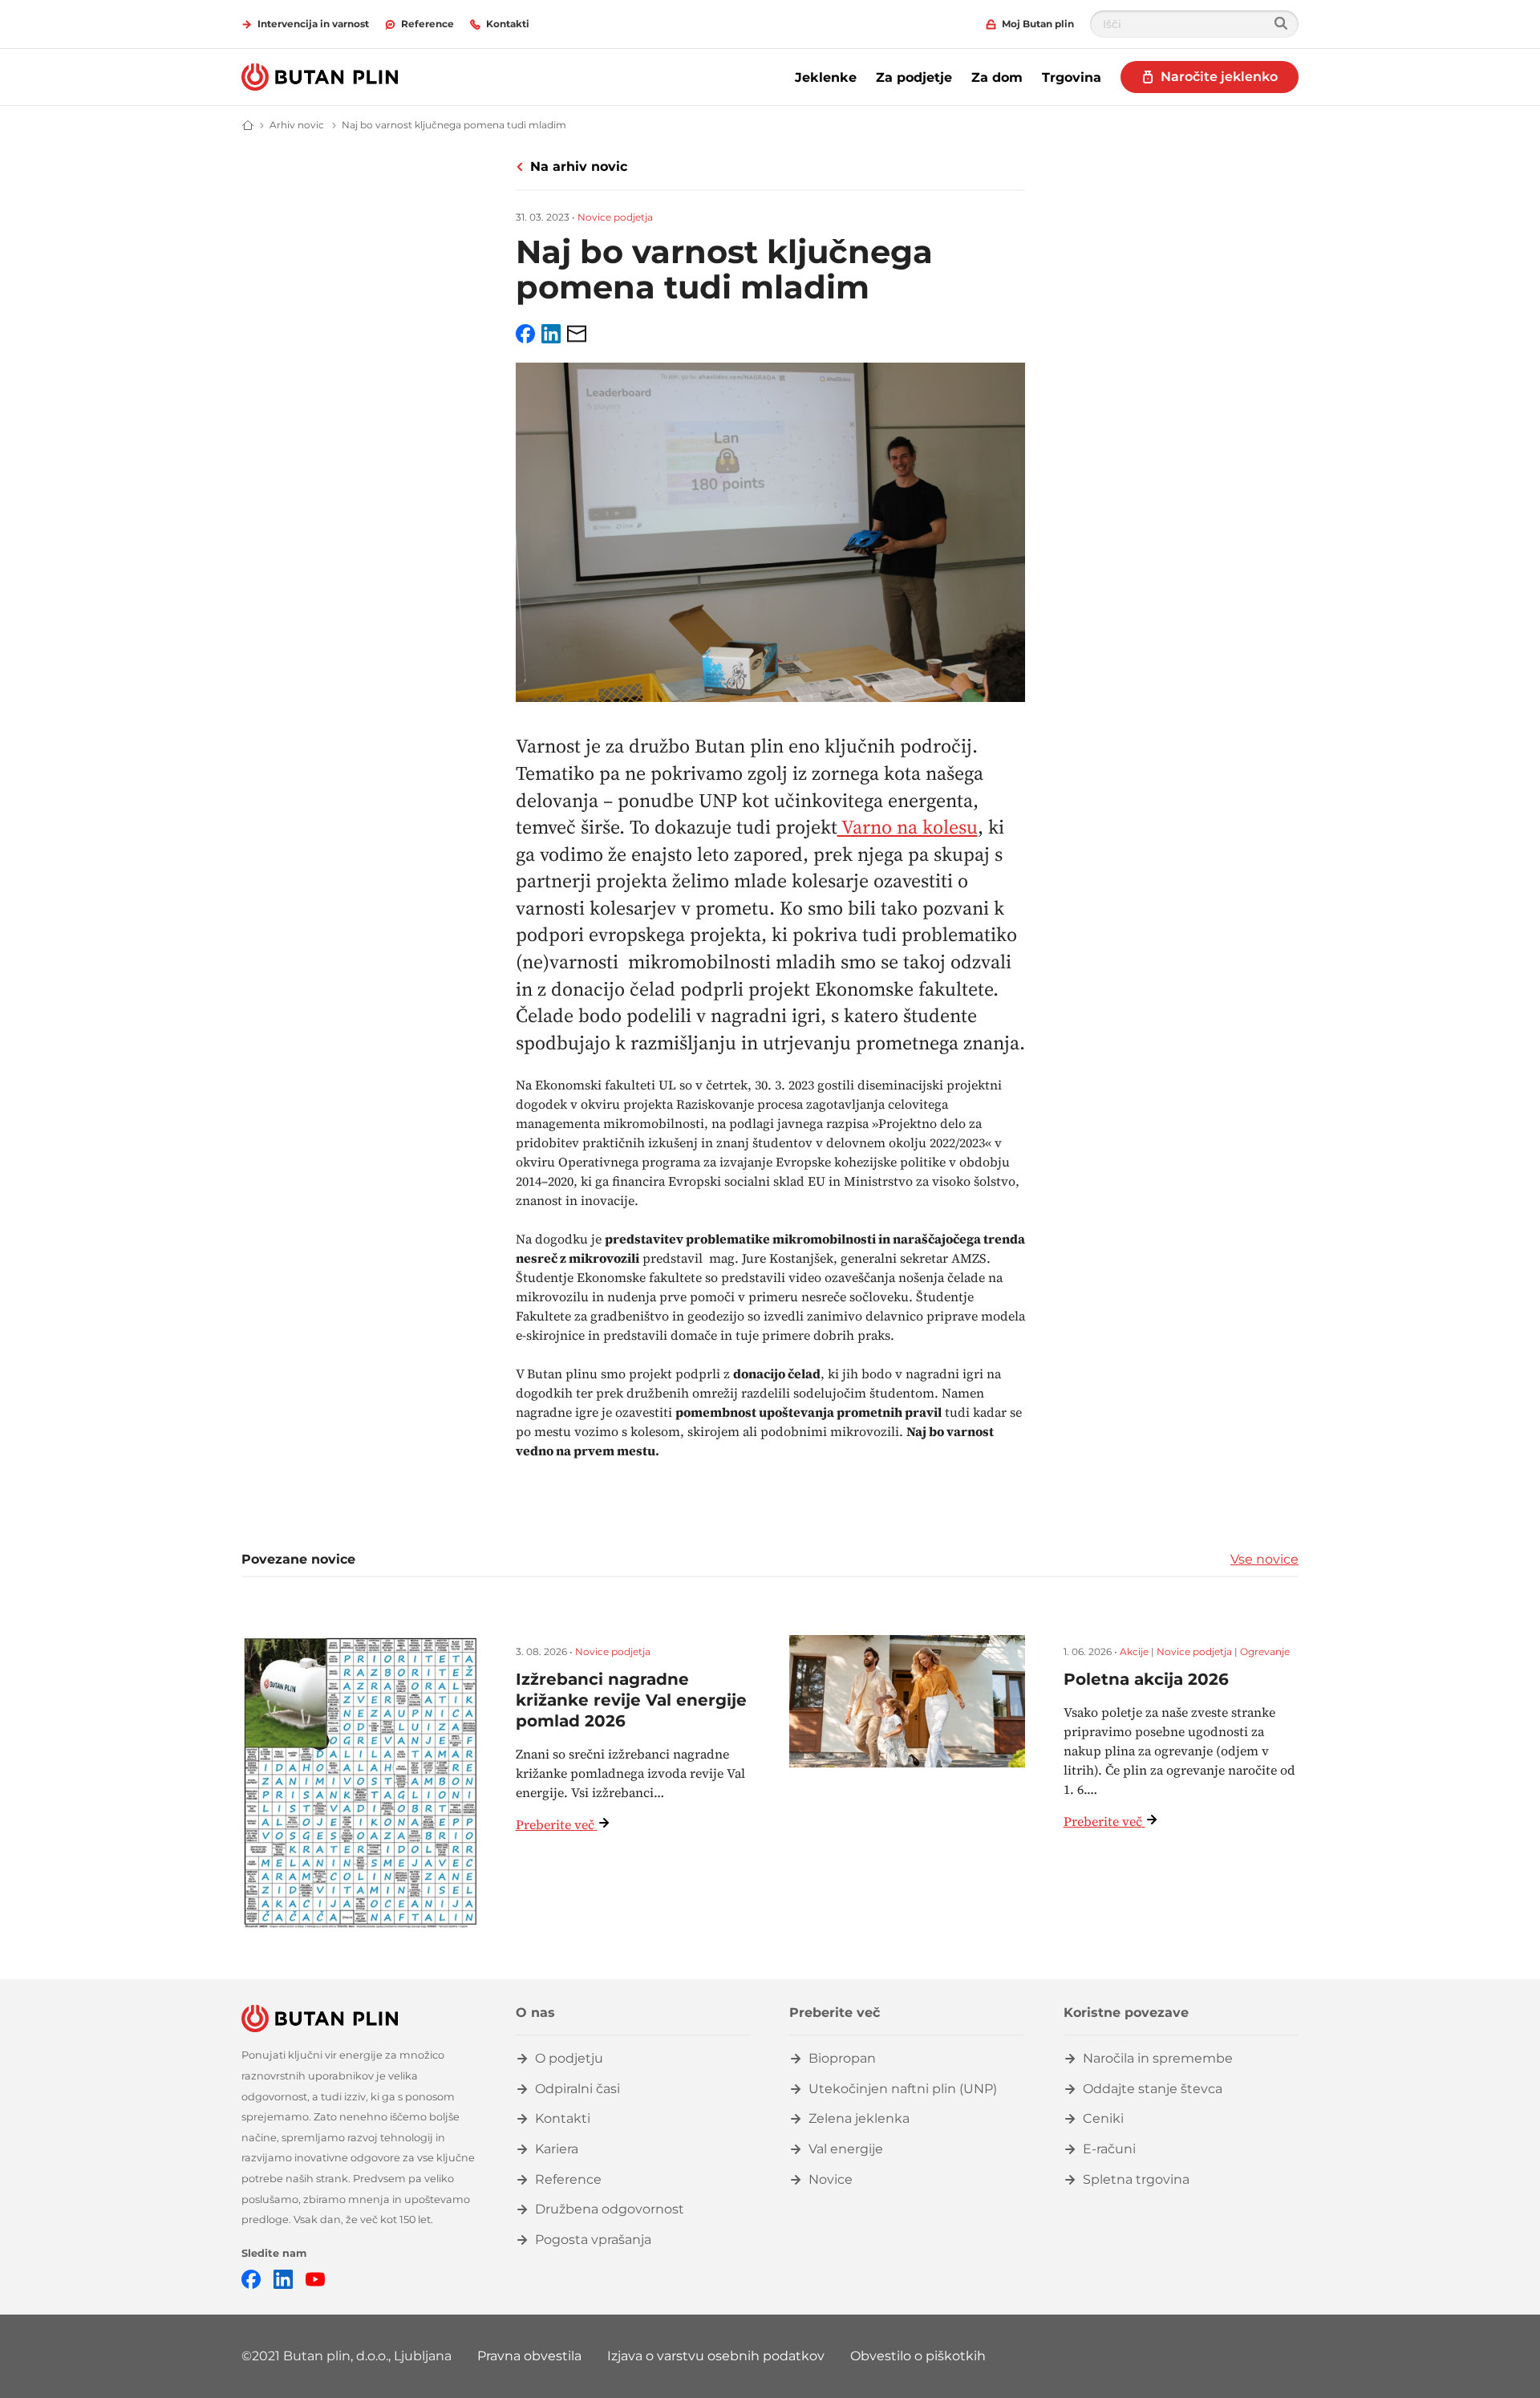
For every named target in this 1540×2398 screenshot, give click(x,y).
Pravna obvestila (529, 2356)
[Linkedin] (283, 2278)
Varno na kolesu (908, 827)
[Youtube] (315, 2278)
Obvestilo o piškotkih (918, 2356)
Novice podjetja (615, 217)
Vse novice (1264, 1559)
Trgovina (1072, 77)
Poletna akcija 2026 (1146, 1679)
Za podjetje (914, 77)
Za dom (997, 77)
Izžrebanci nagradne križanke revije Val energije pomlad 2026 (631, 1700)
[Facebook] (251, 2278)
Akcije (1134, 1651)
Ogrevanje (1265, 1651)
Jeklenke (826, 77)
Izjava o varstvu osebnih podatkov (716, 2356)
